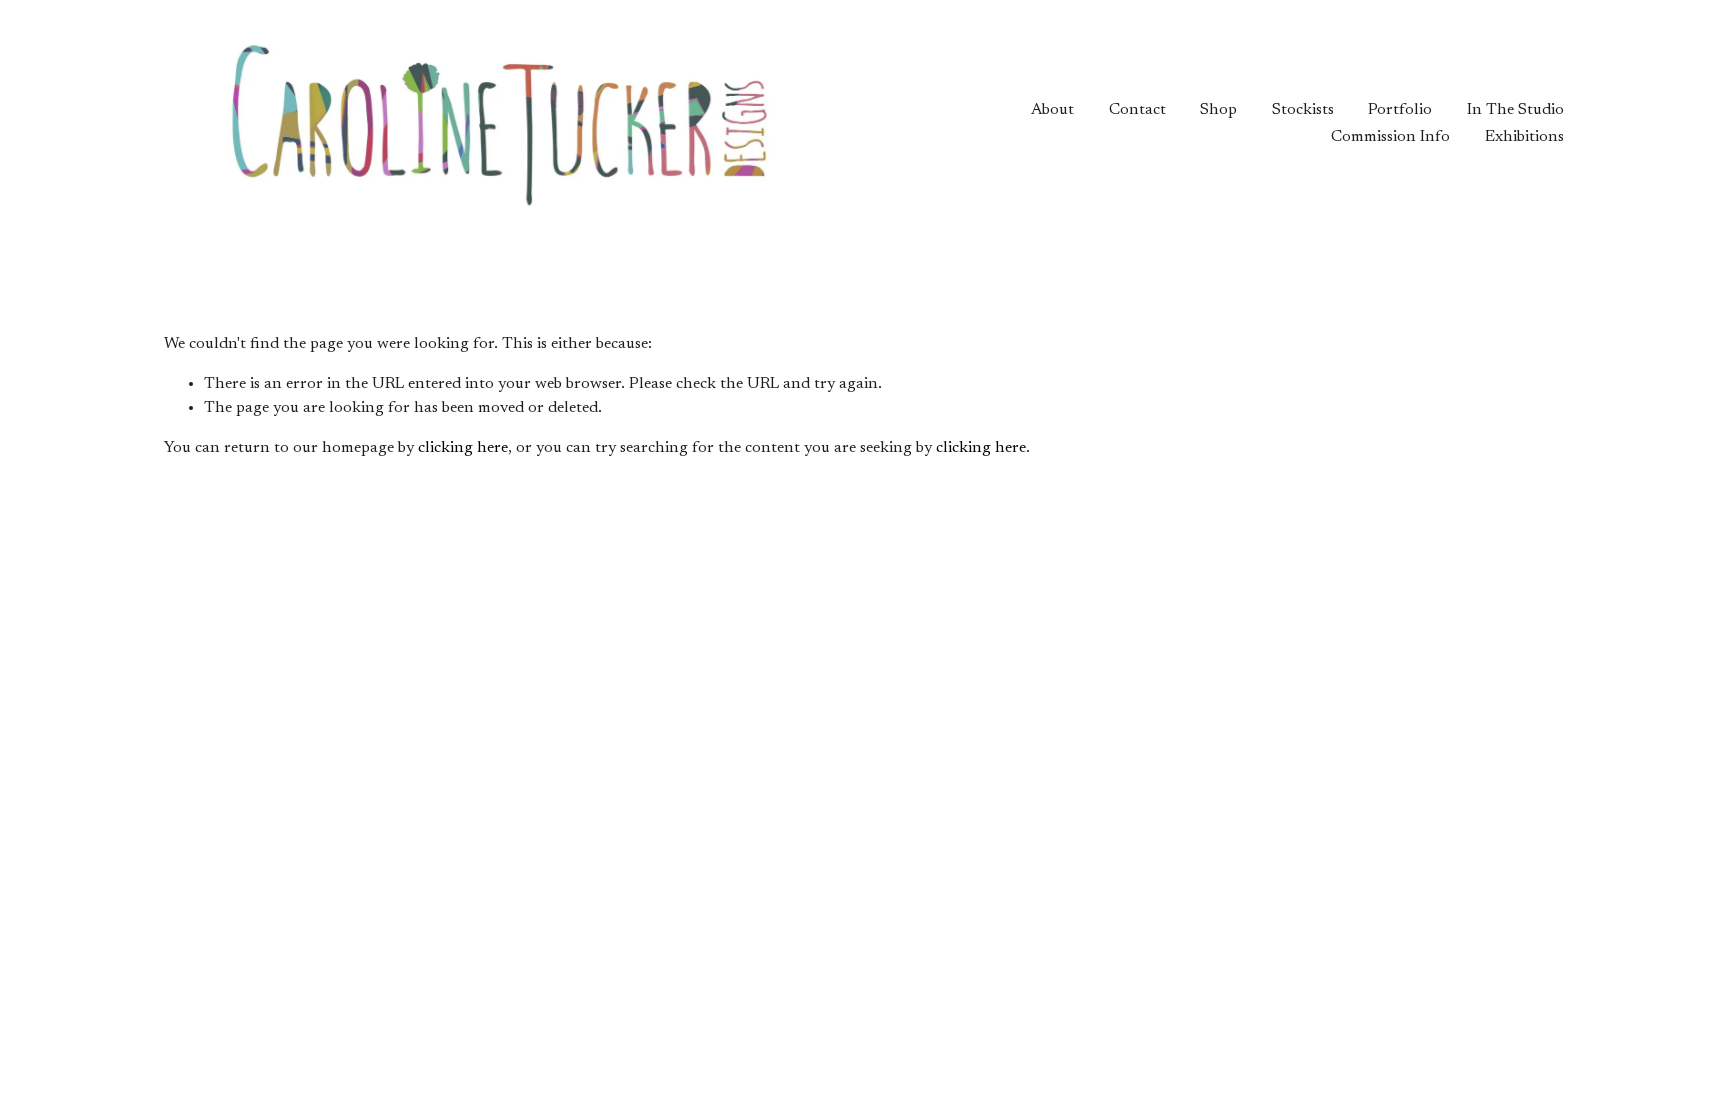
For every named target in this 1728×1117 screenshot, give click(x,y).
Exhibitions (1524, 137)
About (1052, 110)
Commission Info (1390, 137)
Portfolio (1400, 110)
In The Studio (1515, 110)
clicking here (463, 448)
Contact (1137, 110)
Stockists (1303, 110)
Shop (1218, 110)
